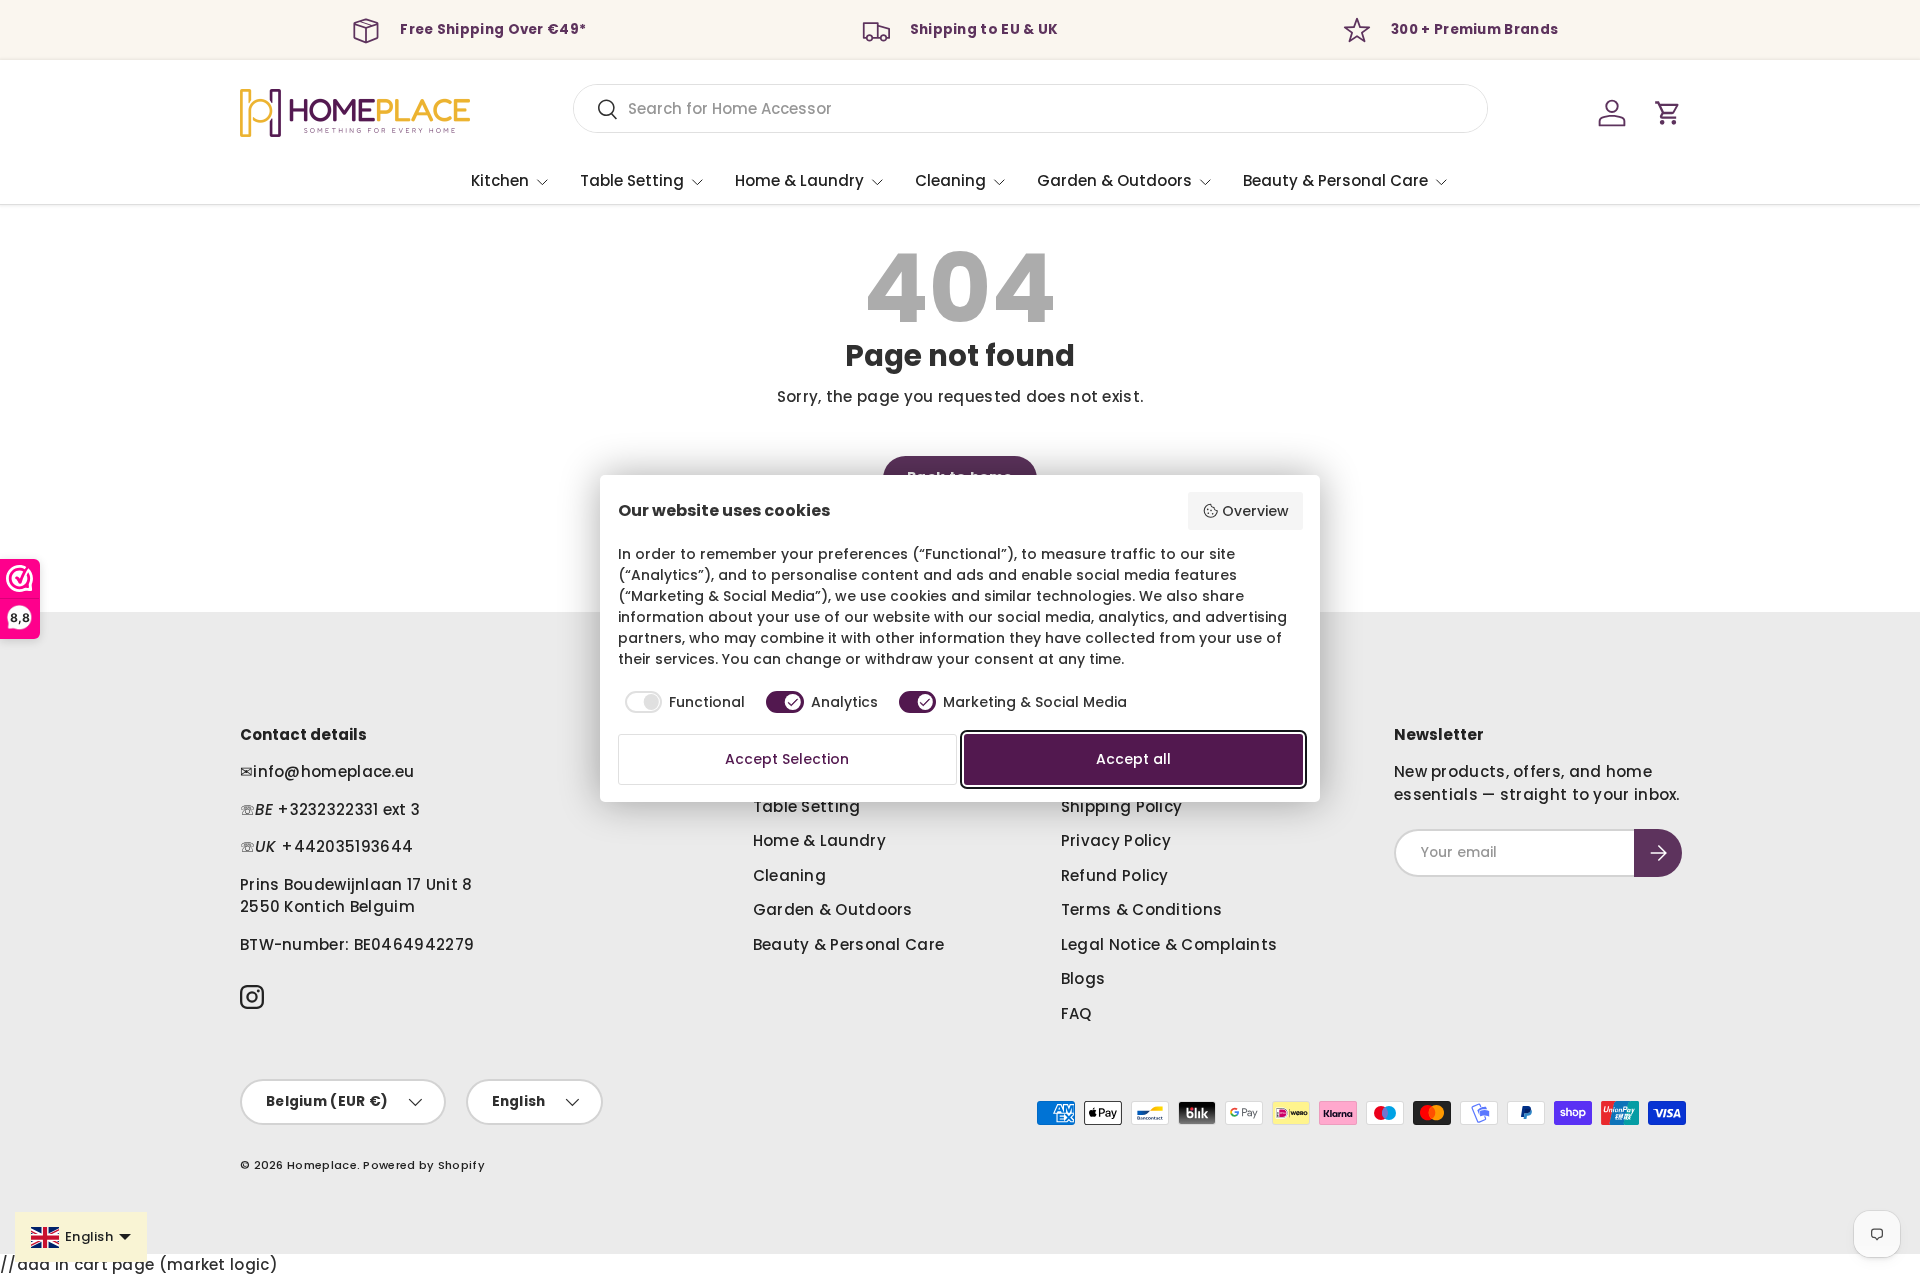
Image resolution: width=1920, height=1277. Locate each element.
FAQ (1076, 1013)
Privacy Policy (1116, 840)
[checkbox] (682, 702)
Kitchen (500, 180)
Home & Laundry (799, 180)
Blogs (1083, 978)
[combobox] (1030, 108)
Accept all (1133, 759)
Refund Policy (1115, 875)
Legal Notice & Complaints (1169, 944)
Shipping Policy (1122, 806)
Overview (1255, 511)
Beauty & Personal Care (1335, 180)
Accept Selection (787, 759)
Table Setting (632, 180)
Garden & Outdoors (1114, 180)
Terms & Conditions (1141, 909)
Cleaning (950, 180)
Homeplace (322, 1165)
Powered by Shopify (423, 1165)
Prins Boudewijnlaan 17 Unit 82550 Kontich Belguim (356, 896)
